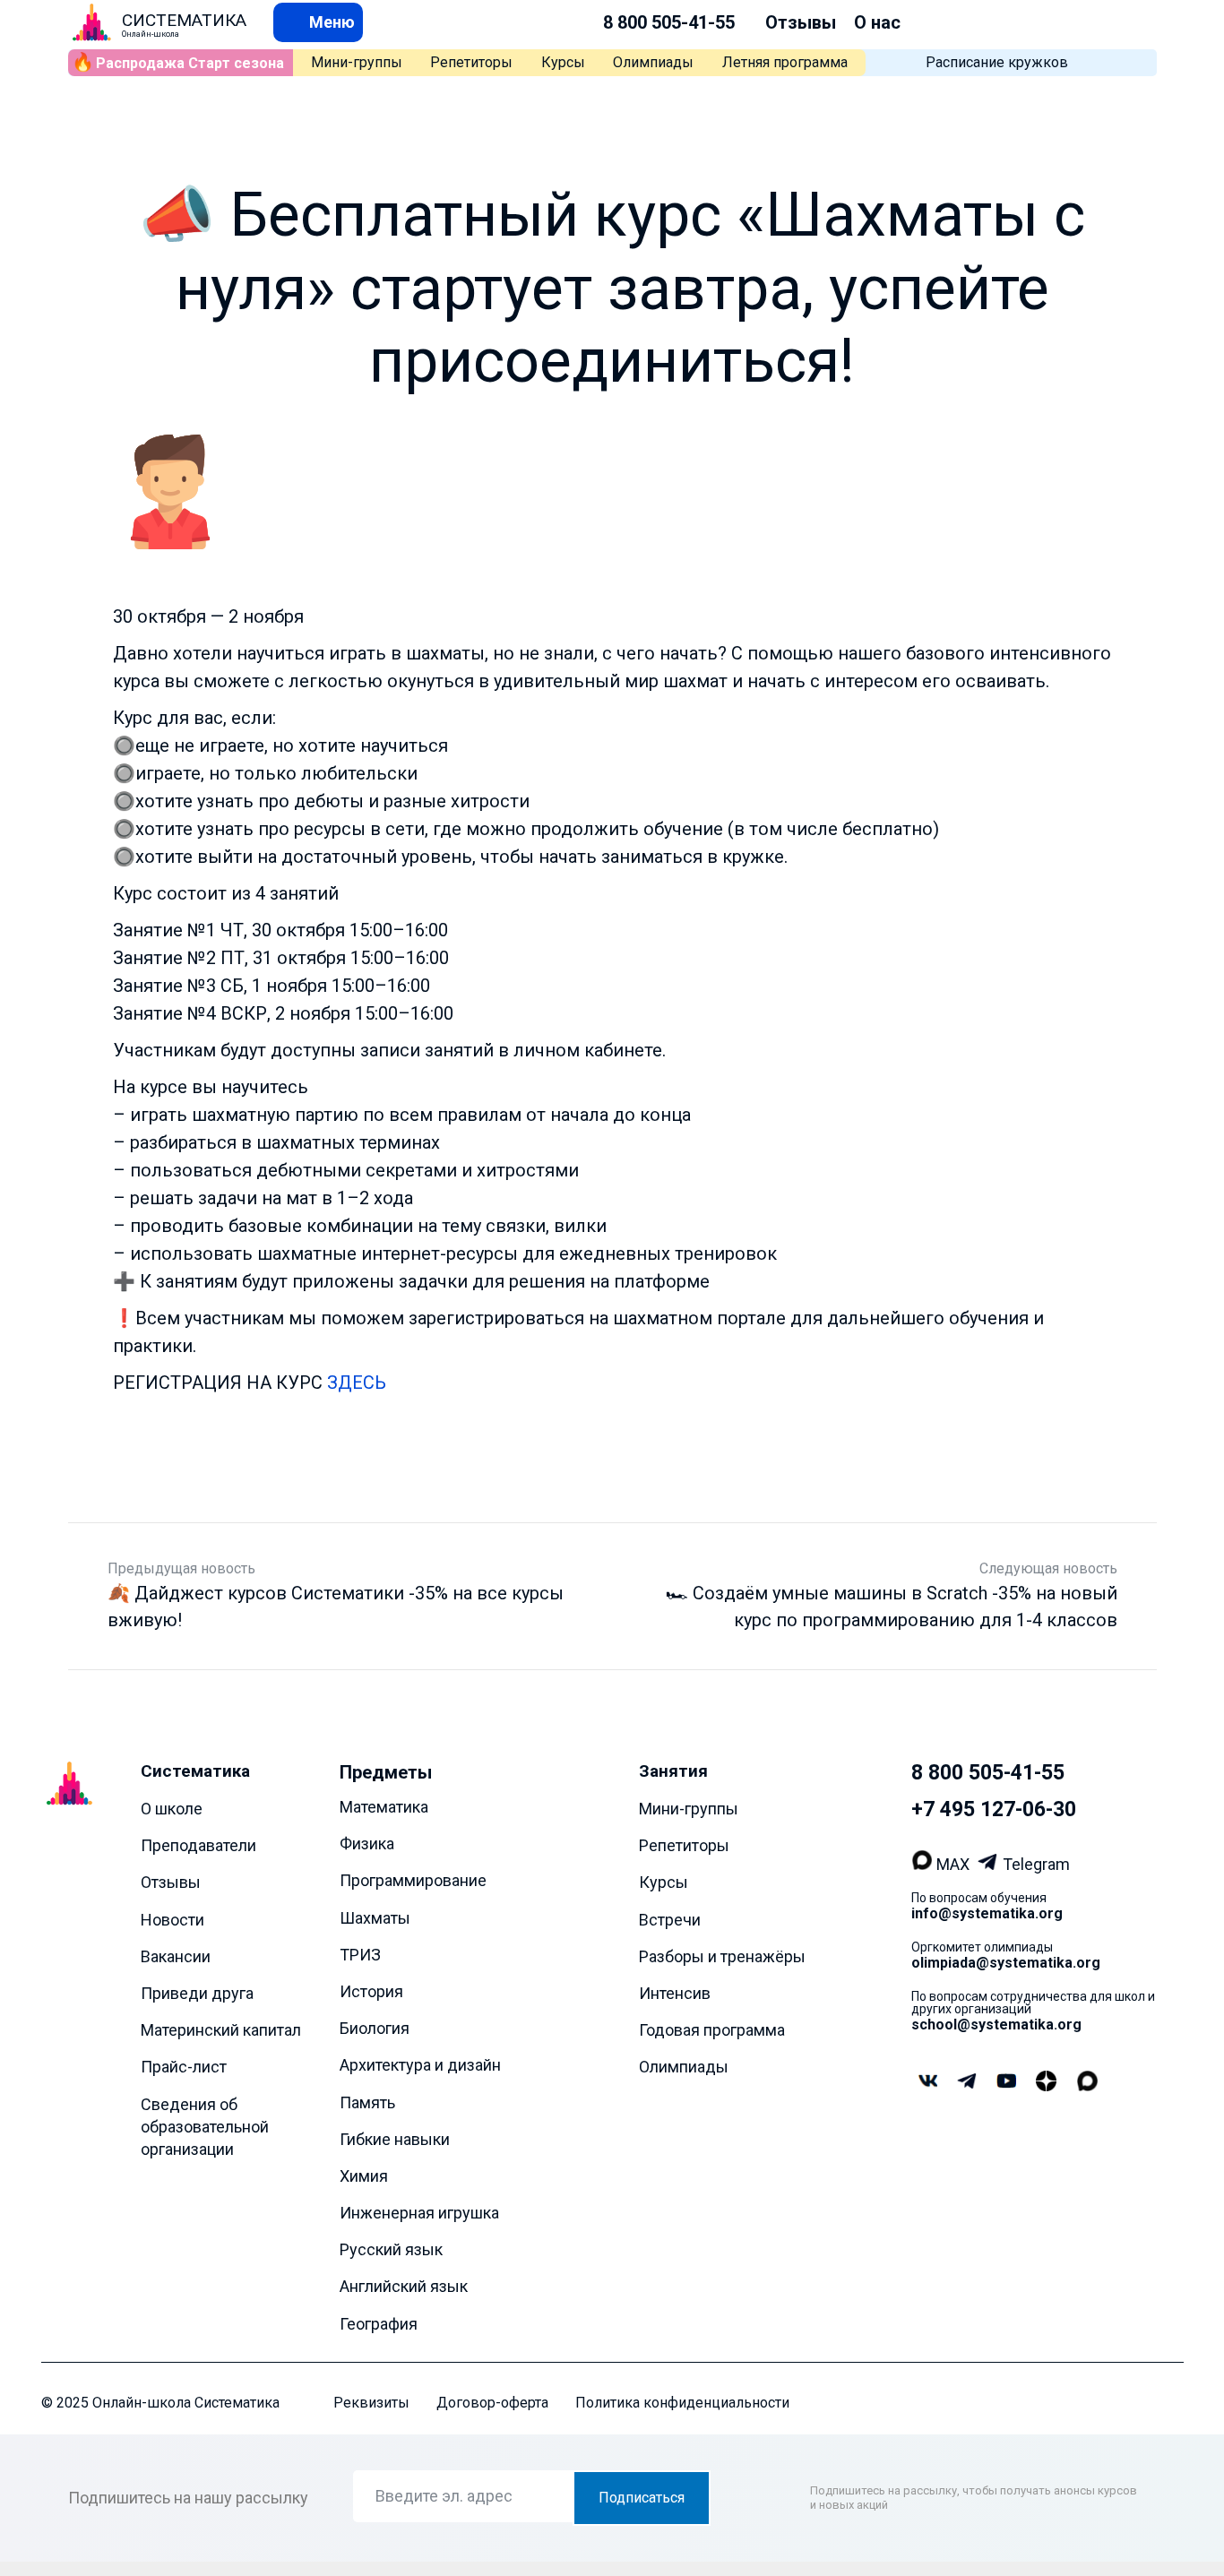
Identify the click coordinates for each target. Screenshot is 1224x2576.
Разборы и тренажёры (722, 1956)
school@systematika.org (996, 2025)
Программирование (413, 1881)
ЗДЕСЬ (357, 1383)
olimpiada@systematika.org (1006, 1963)
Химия (364, 2176)
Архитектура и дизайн (420, 2066)
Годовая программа (712, 2030)
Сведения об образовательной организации (205, 2127)
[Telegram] (990, 1864)
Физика (367, 1844)
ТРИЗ (360, 1955)
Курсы (563, 62)
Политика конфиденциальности (682, 2403)
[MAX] (924, 1864)
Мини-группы (357, 62)
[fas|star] (1046, 2082)
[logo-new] (92, 22)
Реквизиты (371, 2403)
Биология (375, 2028)
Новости (172, 1920)
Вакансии (176, 1956)
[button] (318, 22)
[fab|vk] (927, 2083)
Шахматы (375, 1918)
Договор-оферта (492, 2403)
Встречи (670, 1920)
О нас (877, 22)
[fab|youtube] (1006, 2083)
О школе (172, 1809)
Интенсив (675, 1993)
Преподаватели (198, 1845)
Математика (384, 1807)
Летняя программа (785, 62)
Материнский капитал (221, 2030)
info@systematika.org (987, 1913)
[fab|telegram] (967, 2083)
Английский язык (404, 2287)
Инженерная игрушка (419, 2213)
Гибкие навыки (395, 2139)
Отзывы (801, 22)
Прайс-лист (184, 2068)
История (371, 1991)
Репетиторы (471, 62)
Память (367, 2102)
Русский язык (391, 2249)
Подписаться (642, 2498)
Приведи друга (197, 1993)
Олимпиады (653, 62)
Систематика (195, 1771)
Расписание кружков (997, 62)
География (379, 2324)
